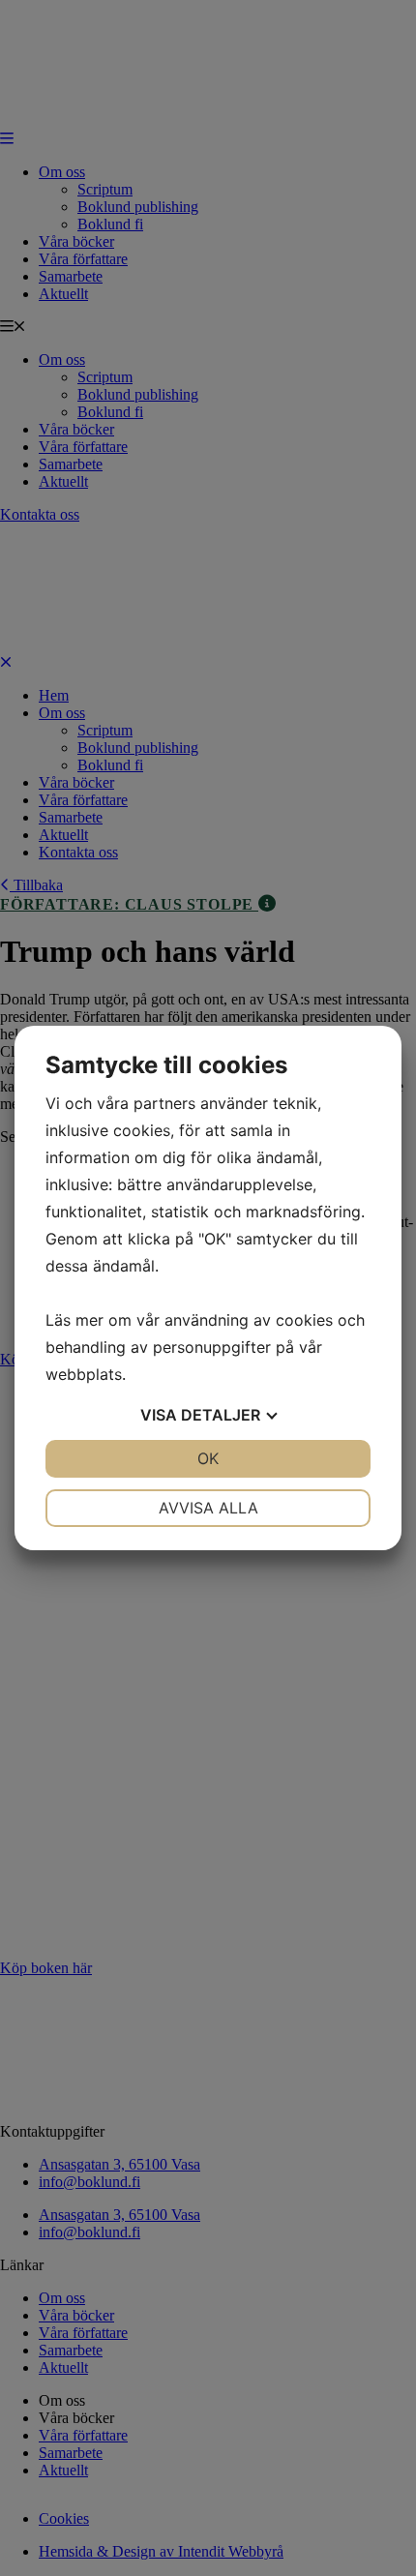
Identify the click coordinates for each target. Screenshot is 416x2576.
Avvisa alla (208, 1508)
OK (208, 1458)
